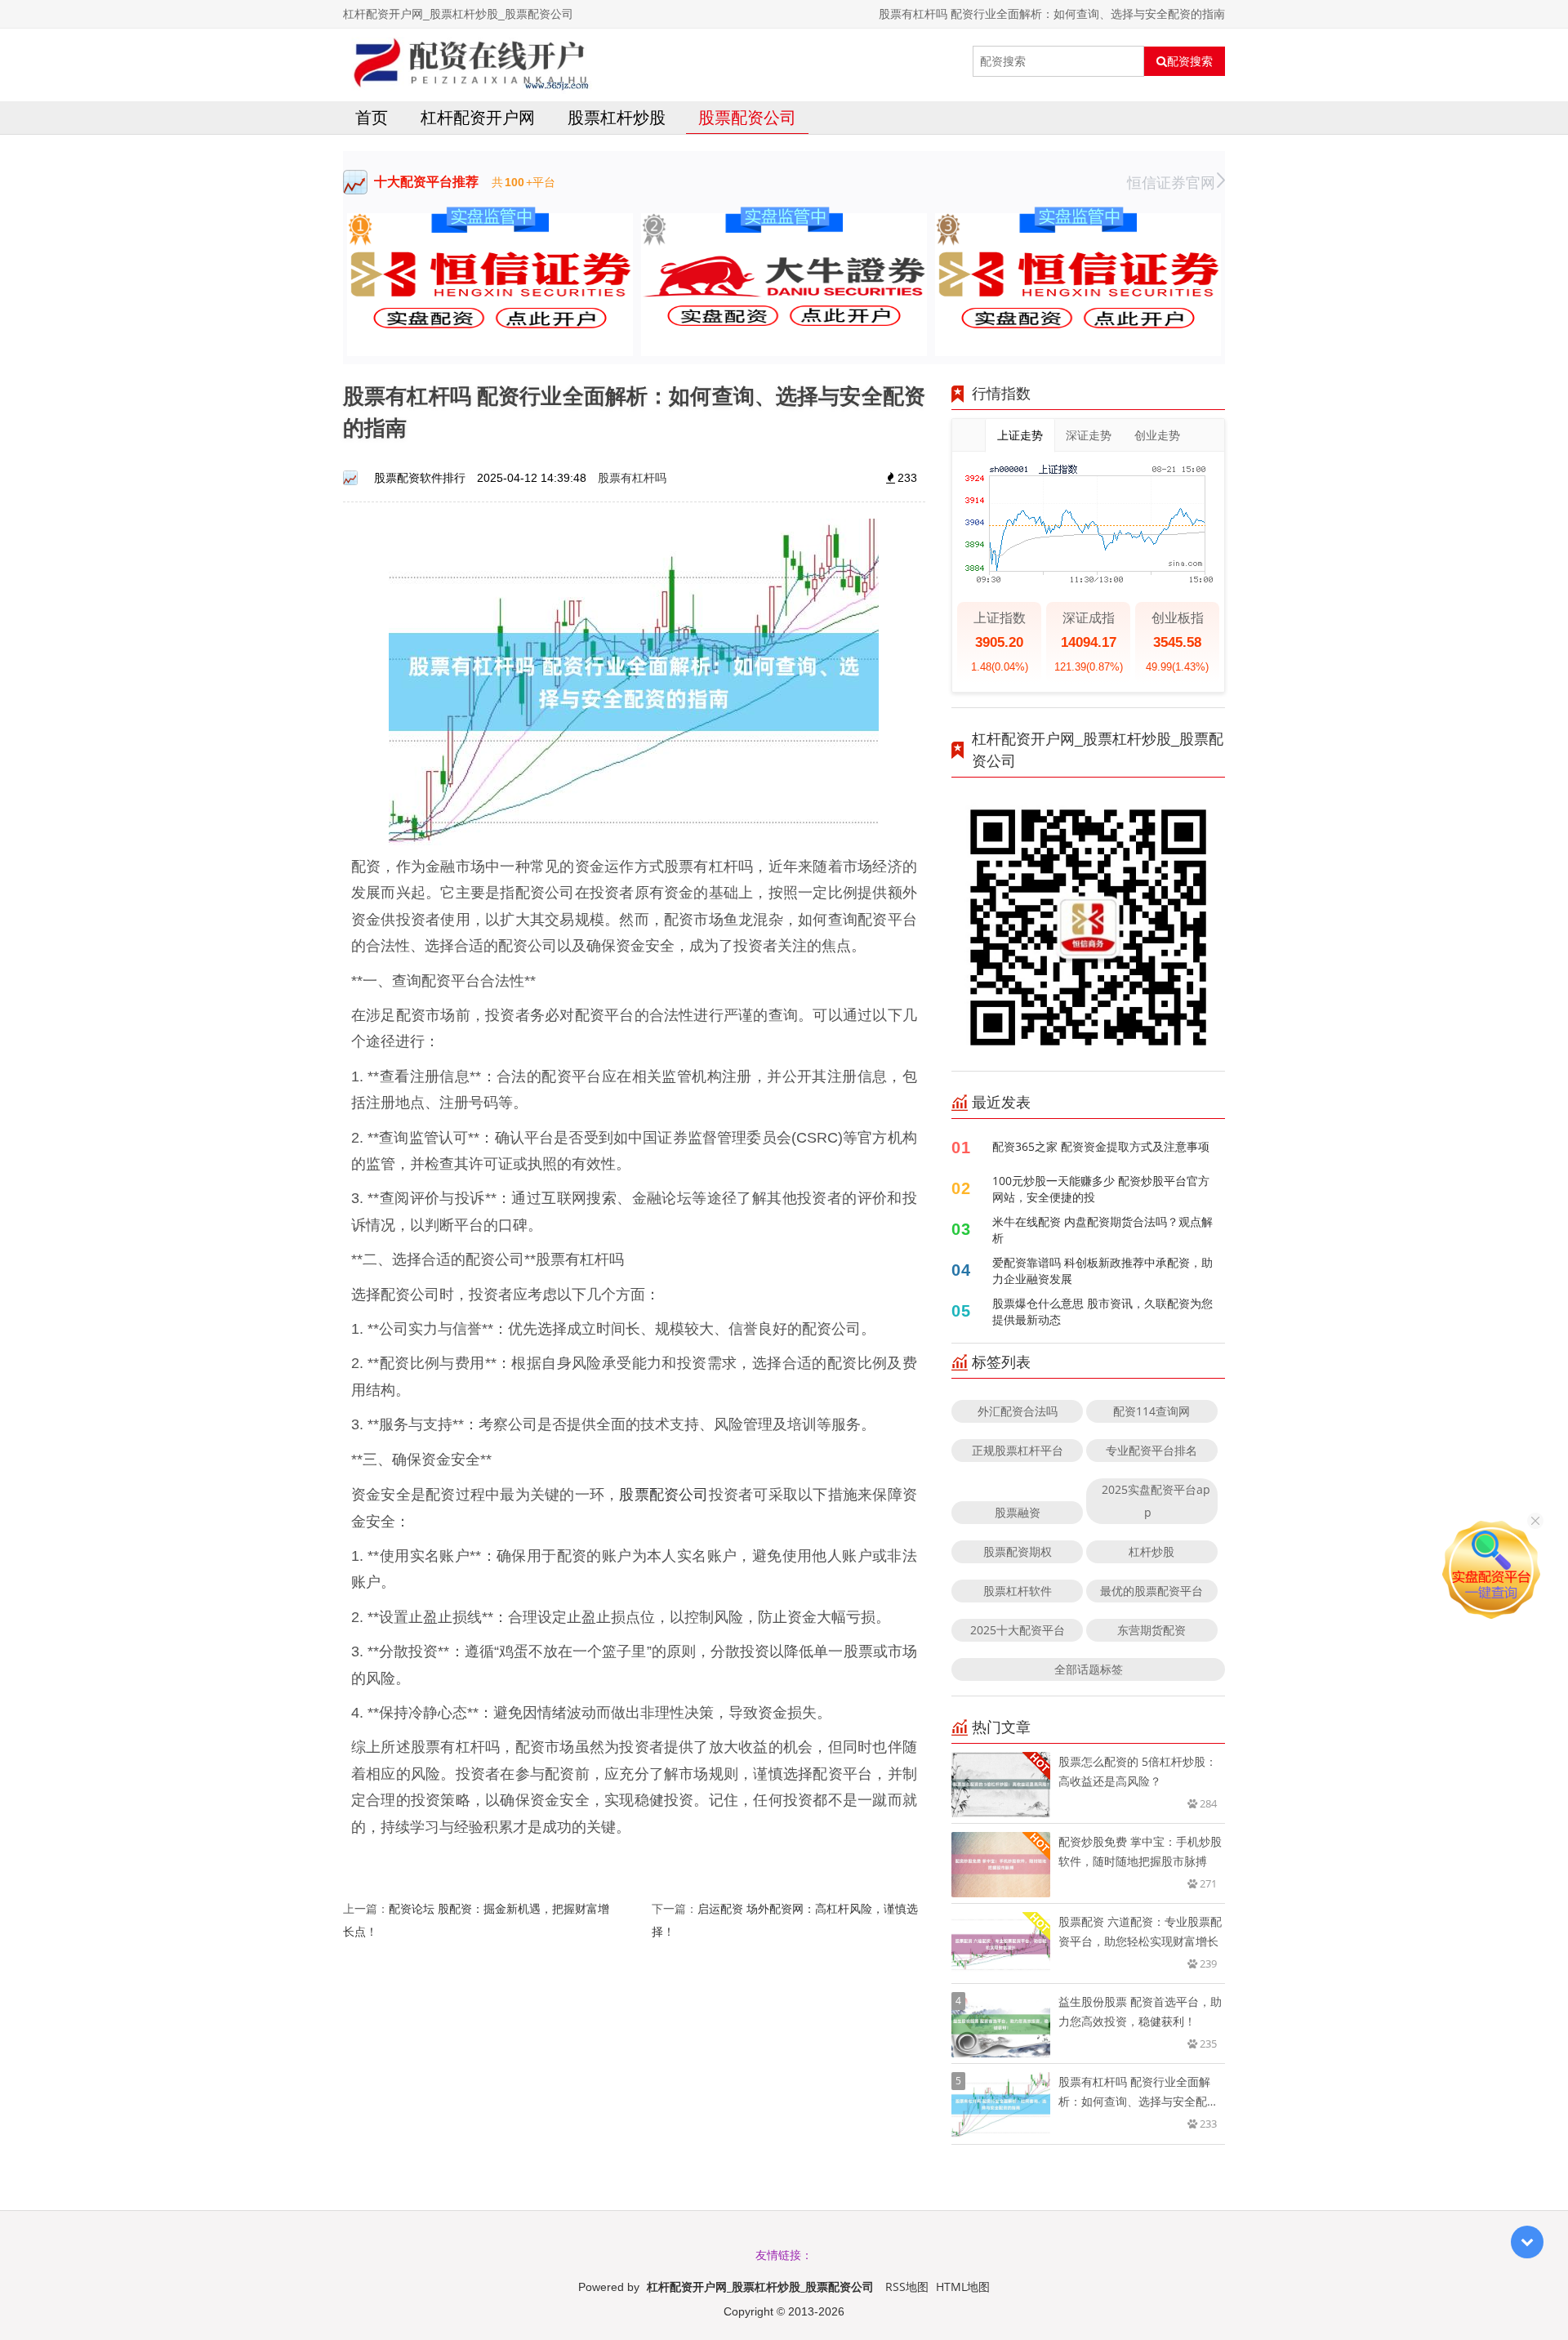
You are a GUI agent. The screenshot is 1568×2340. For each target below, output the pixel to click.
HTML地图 (963, 2287)
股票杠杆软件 (1018, 1591)
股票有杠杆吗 (632, 477)
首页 (372, 117)
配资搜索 (1190, 61)
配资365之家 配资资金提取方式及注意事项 (1101, 1146)
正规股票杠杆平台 (1018, 1450)
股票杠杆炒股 (617, 117)
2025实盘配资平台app (1156, 1501)
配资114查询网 (1151, 1411)
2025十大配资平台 (1018, 1630)
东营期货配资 (1151, 1630)
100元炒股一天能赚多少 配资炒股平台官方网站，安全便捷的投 (1101, 1189)
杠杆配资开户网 (478, 117)
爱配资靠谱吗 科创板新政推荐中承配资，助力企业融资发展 (1102, 1270)
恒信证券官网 (1171, 182)
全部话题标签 (1089, 1669)
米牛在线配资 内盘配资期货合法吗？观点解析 (1102, 1230)
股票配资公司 (747, 117)
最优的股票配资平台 (1151, 1591)
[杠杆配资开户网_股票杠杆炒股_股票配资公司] (468, 61)
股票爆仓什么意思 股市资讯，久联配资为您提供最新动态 (1102, 1311)
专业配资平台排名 (1151, 1450)
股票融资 (1018, 1512)
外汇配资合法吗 (1018, 1411)
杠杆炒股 (1151, 1551)
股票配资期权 (1018, 1551)
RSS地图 (907, 2287)
